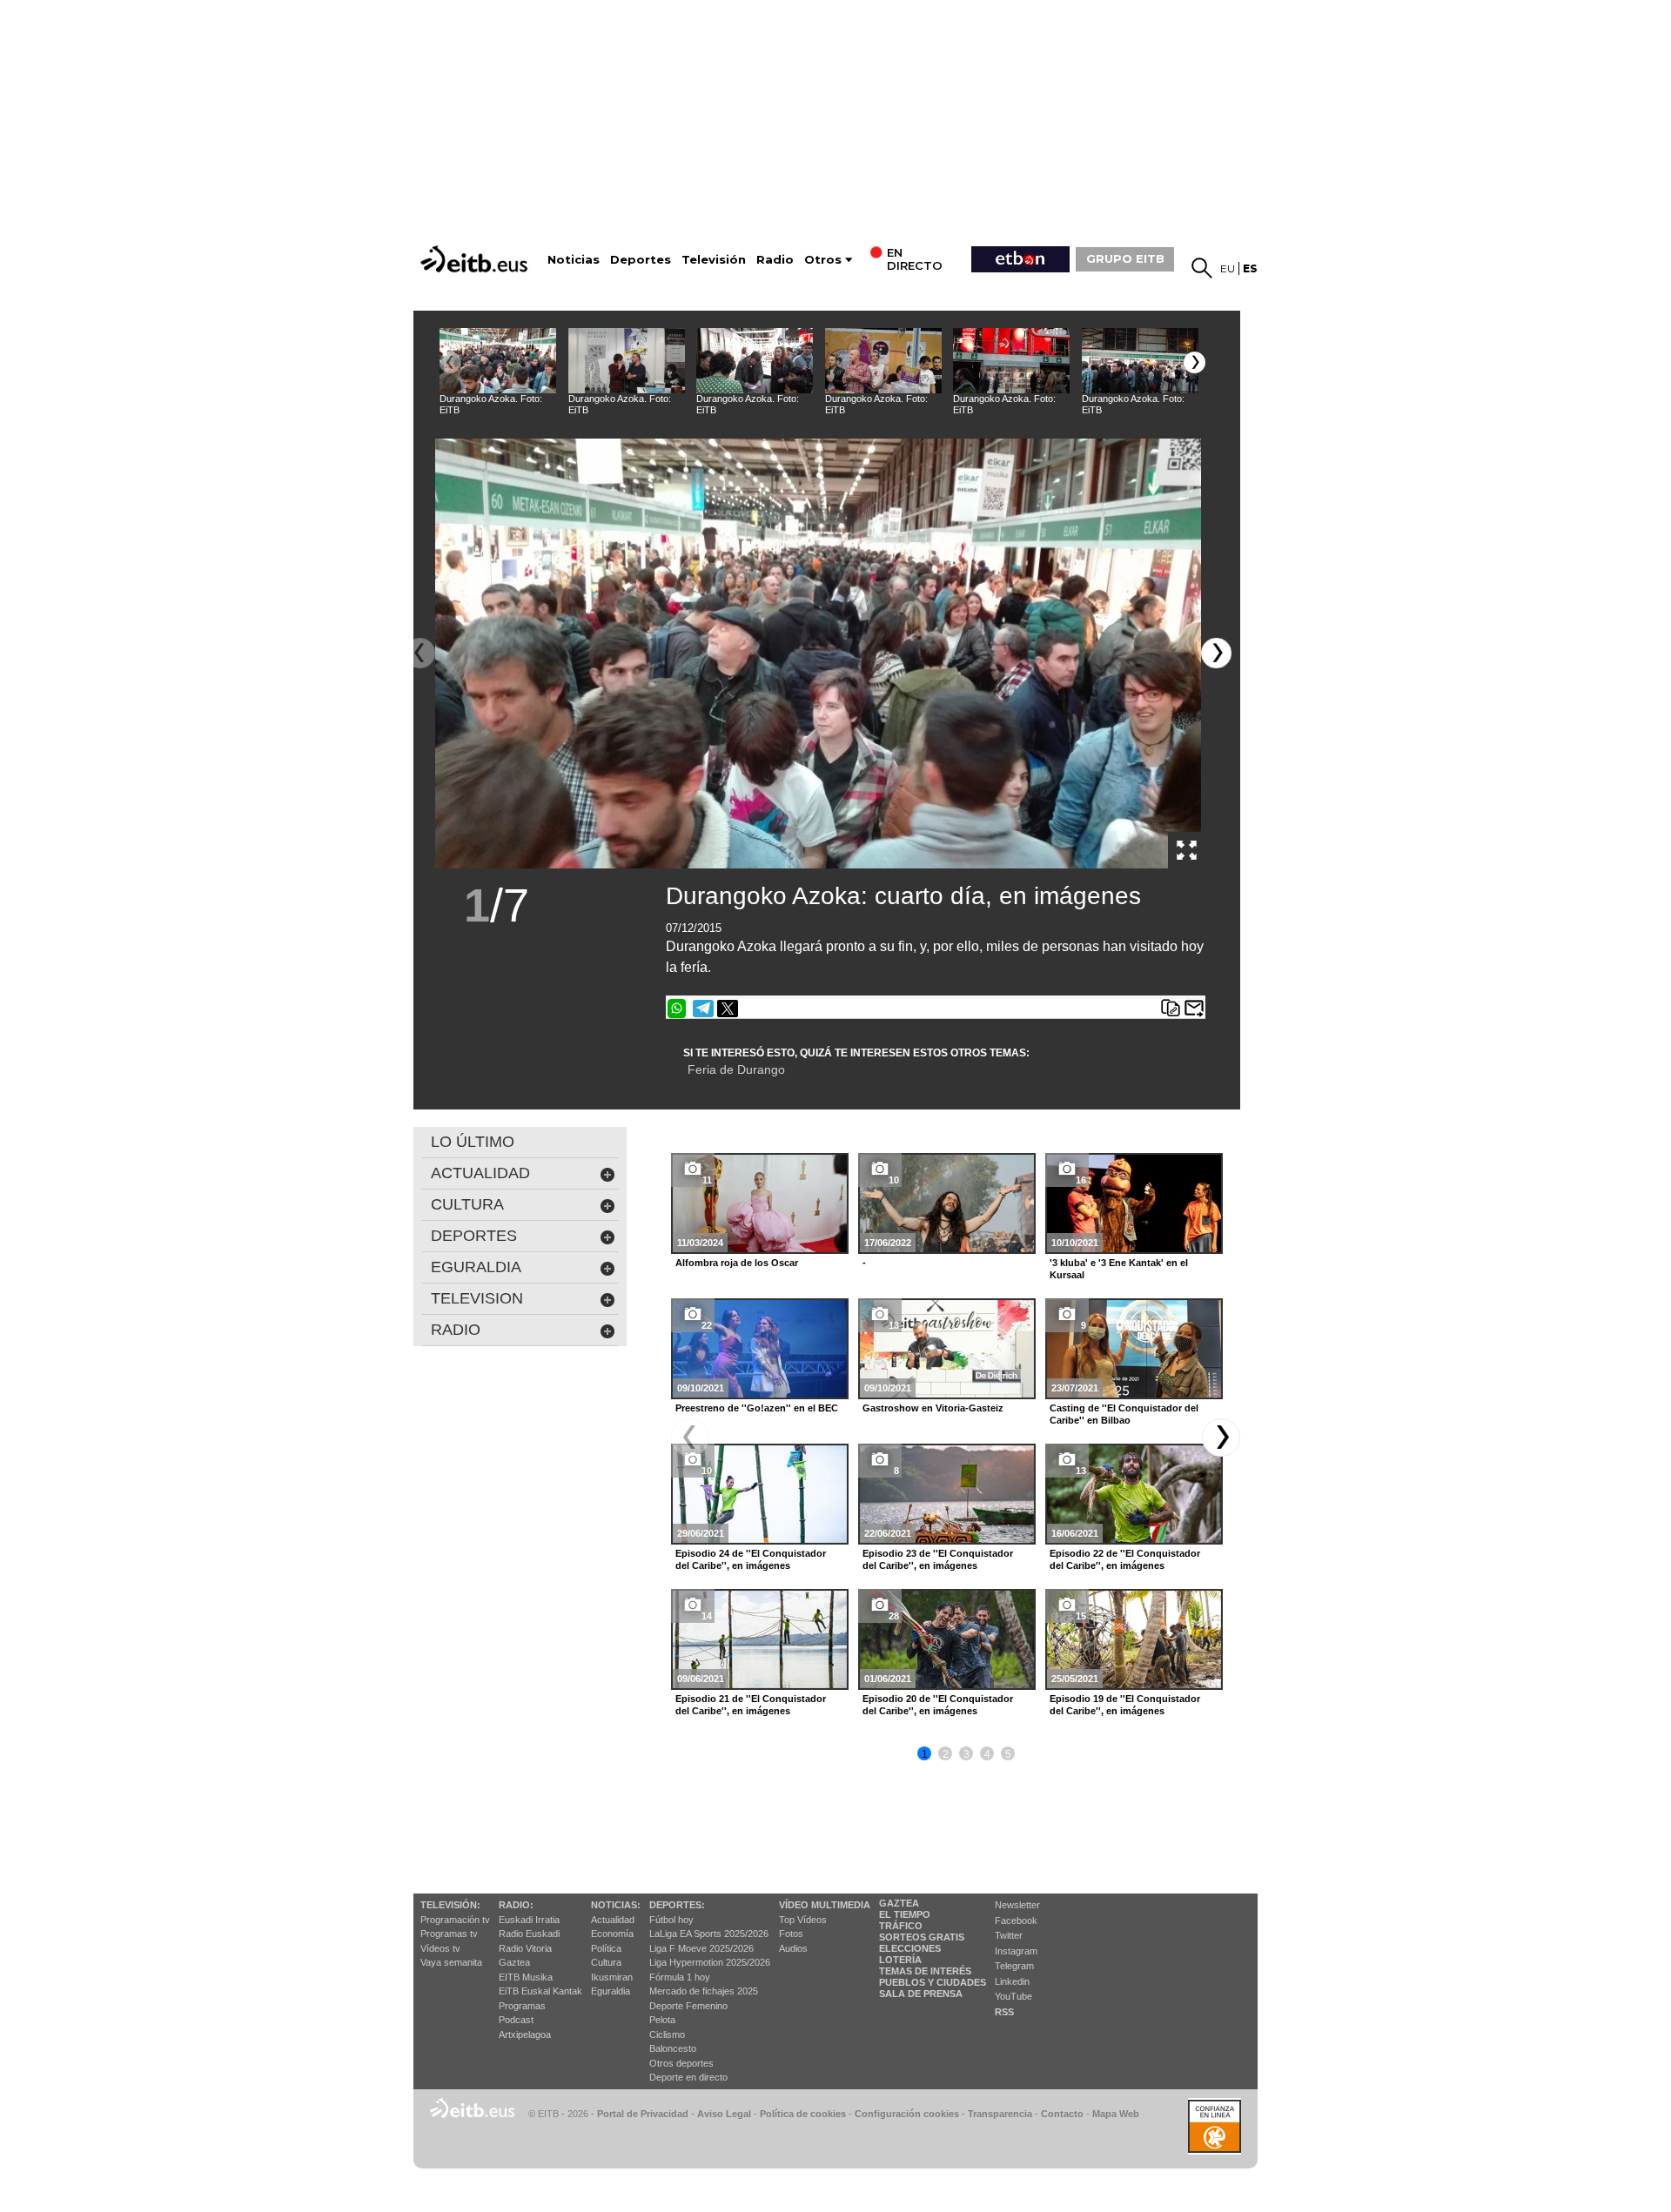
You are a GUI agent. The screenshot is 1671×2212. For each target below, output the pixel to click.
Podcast (516, 2020)
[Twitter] (728, 1009)
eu (1228, 268)
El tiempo (905, 1914)
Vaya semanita (451, 1962)
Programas (522, 2006)
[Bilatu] (1202, 268)
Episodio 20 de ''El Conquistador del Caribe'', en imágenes (938, 1705)
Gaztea (514, 1962)
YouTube (1013, 1996)
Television (477, 1298)
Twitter (1009, 1935)
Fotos (791, 1934)
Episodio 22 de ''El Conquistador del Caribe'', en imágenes (1125, 1559)
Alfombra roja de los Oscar (737, 1263)
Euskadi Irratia (529, 1920)
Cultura (606, 1962)
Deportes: (677, 1905)
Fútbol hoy (671, 1920)
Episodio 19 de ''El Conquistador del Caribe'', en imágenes (1125, 1705)
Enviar (1194, 1009)
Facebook (1016, 1920)
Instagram (1016, 1951)
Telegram (1014, 1966)
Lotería (900, 1960)
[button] (1195, 362)
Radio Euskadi (529, 1934)
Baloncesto (673, 2048)
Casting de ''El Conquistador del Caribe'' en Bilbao (1124, 1414)
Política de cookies (803, 2114)
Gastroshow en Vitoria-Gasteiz (933, 1408)
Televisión (714, 260)
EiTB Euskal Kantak (540, 1991)
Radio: (516, 1905)
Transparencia (1000, 2114)
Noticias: (616, 1905)
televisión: (450, 1905)
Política (606, 1948)
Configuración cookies (907, 2114)
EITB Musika (526, 1977)
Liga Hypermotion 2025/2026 (710, 1962)
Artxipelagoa (525, 2034)
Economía (612, 1934)
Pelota (662, 2020)
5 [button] (1008, 1754)
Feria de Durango (736, 1069)
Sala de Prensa (921, 1994)
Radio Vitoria (525, 1948)
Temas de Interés (925, 1971)
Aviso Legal (724, 2114)
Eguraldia (611, 1991)
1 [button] (925, 1754)
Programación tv (455, 1920)
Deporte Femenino (688, 2006)
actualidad (480, 1173)
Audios (793, 1948)
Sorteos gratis (922, 1937)
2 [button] (946, 1754)
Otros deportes (681, 2063)
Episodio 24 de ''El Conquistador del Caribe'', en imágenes (751, 1559)
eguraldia (476, 1267)
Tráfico (901, 1926)
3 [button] (966, 1754)
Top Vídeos (803, 1920)
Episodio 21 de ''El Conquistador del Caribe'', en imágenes (751, 1705)
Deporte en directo (688, 2077)
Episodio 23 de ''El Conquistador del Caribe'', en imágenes (938, 1559)
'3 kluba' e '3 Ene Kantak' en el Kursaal (1119, 1269)
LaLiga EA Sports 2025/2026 (709, 1934)
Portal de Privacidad (643, 2114)
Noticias (574, 260)
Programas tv (449, 1934)
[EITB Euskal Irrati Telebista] (476, 259)
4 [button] (987, 1754)
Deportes (641, 260)
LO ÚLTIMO (473, 1142)
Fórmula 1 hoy (680, 1977)
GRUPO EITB (1125, 258)
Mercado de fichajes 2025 (704, 1991)
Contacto (1062, 2114)
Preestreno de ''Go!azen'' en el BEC (757, 1408)
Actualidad (613, 1920)
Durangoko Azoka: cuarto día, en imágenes (903, 896)
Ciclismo (667, 2034)
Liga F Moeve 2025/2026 (701, 1948)
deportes (474, 1236)
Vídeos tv (440, 1948)
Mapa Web (1116, 2114)
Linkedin (1012, 1981)
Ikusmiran (612, 1977)
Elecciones (910, 1948)
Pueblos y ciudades (933, 1982)
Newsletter (1017, 1905)
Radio (775, 260)
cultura (467, 1204)
